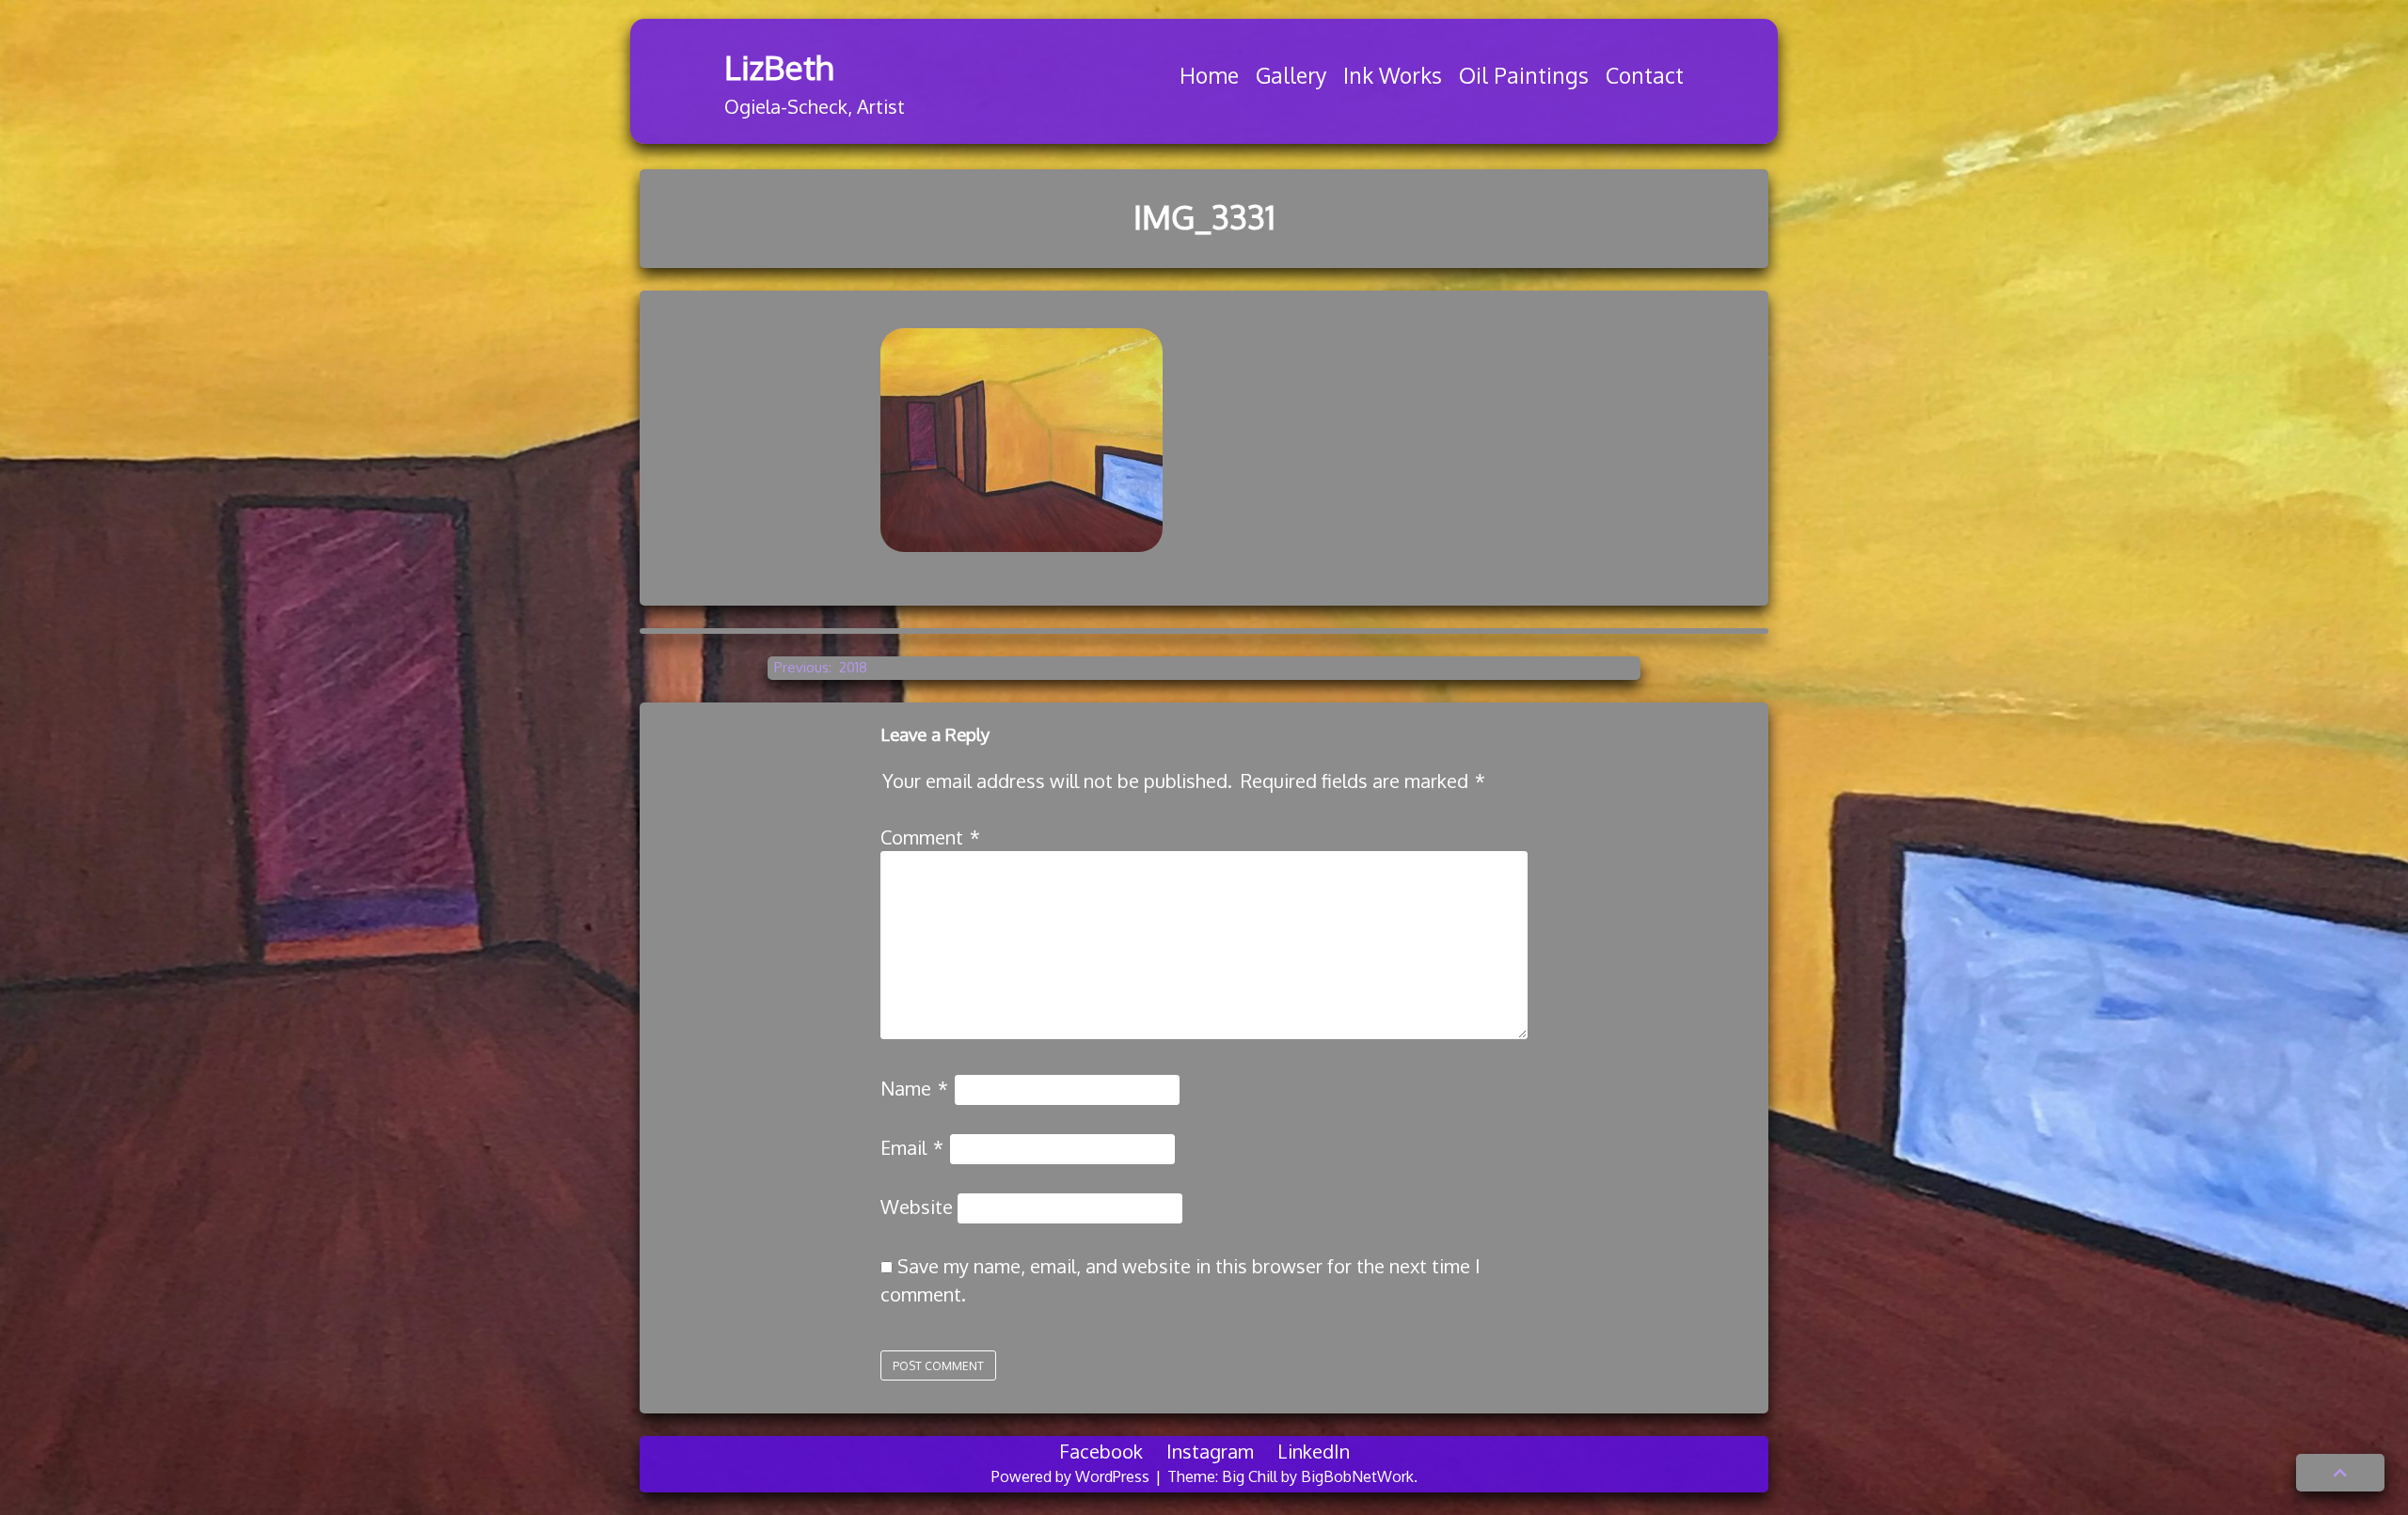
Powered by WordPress (1072, 1476)
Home (1209, 75)
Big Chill (1250, 1476)
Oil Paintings (1524, 75)
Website (917, 1207)
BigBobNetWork (1357, 1476)
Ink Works (1393, 75)
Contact (1645, 75)
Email (912, 1147)
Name (914, 1088)
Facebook (1101, 1451)
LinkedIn (1314, 1451)
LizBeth (779, 67)
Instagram (1210, 1451)
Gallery (1291, 75)
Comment (930, 837)
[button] (2340, 1473)
